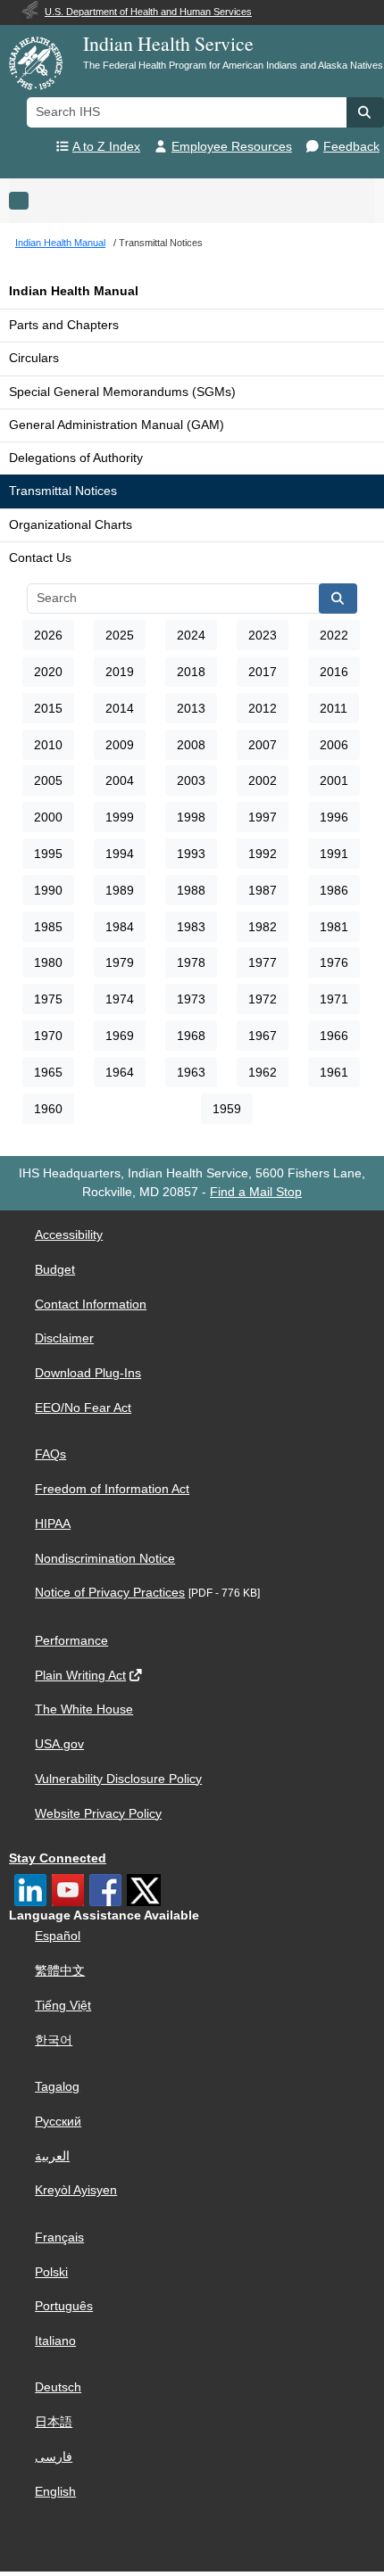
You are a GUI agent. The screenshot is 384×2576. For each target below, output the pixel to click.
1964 (120, 1072)
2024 (191, 635)
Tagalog (57, 2087)
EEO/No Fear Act (83, 1408)
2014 (120, 708)
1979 (120, 962)
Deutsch (58, 2387)
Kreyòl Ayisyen (76, 2190)
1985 (48, 927)
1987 (263, 890)
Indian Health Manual (74, 291)
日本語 (54, 2422)
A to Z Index (106, 147)
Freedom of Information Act (112, 1489)
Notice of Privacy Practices (110, 1593)
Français (59, 2237)
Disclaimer (64, 1338)
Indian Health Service (168, 43)
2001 (334, 780)
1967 (263, 1036)
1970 (48, 1036)
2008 (191, 745)
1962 (263, 1072)
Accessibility (69, 1235)
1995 (48, 854)
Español (58, 1936)
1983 (191, 927)
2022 (334, 635)
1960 (48, 1109)
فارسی (54, 2457)
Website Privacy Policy (98, 1814)
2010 (48, 745)
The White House (84, 1709)
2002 (263, 780)
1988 (191, 890)
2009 (120, 745)
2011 (334, 708)
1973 (191, 999)
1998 (191, 817)
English (55, 2492)
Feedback (351, 147)
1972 (263, 999)
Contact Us (40, 558)
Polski (51, 2272)
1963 (191, 1072)
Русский (58, 2122)
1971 (334, 999)
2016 (334, 672)
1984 (120, 927)
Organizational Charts (71, 525)
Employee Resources (232, 147)
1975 (48, 999)
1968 (191, 1036)
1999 (120, 817)
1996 (334, 817)
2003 (191, 780)
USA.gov (59, 1744)
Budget (55, 1270)
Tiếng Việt (63, 2006)
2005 (48, 780)
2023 (263, 635)
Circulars (34, 358)
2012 (263, 708)
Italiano (55, 2341)
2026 (48, 635)
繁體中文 (60, 1971)
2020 (48, 672)
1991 (334, 854)
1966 (334, 1036)
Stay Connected (58, 1858)
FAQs (50, 1454)
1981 (334, 927)
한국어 (54, 2040)
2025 (120, 635)
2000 (48, 817)
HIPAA (53, 1524)
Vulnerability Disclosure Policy (118, 1779)
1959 (227, 1109)
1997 (263, 817)
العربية (52, 2156)
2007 (263, 745)
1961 (334, 1072)
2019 (120, 672)
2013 (191, 708)
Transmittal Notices (63, 491)
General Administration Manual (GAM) (117, 425)
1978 (191, 962)
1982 (263, 927)
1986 (334, 890)
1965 (48, 1072)
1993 (191, 854)
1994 (120, 854)
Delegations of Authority (76, 458)
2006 (334, 745)
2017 (263, 672)
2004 (120, 780)
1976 (334, 962)
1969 (120, 1036)
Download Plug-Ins (88, 1373)
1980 (48, 962)
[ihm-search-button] (338, 599)
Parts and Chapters (64, 325)
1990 (48, 890)
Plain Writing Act (80, 1676)
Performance (71, 1641)
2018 (191, 672)
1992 (263, 854)
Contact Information (91, 1305)
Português (64, 2306)
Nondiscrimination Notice (105, 1559)
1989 (120, 890)
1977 (263, 962)
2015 (48, 708)
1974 (120, 999)
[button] (365, 112)
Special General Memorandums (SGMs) (122, 392)
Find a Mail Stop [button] (256, 1192)
